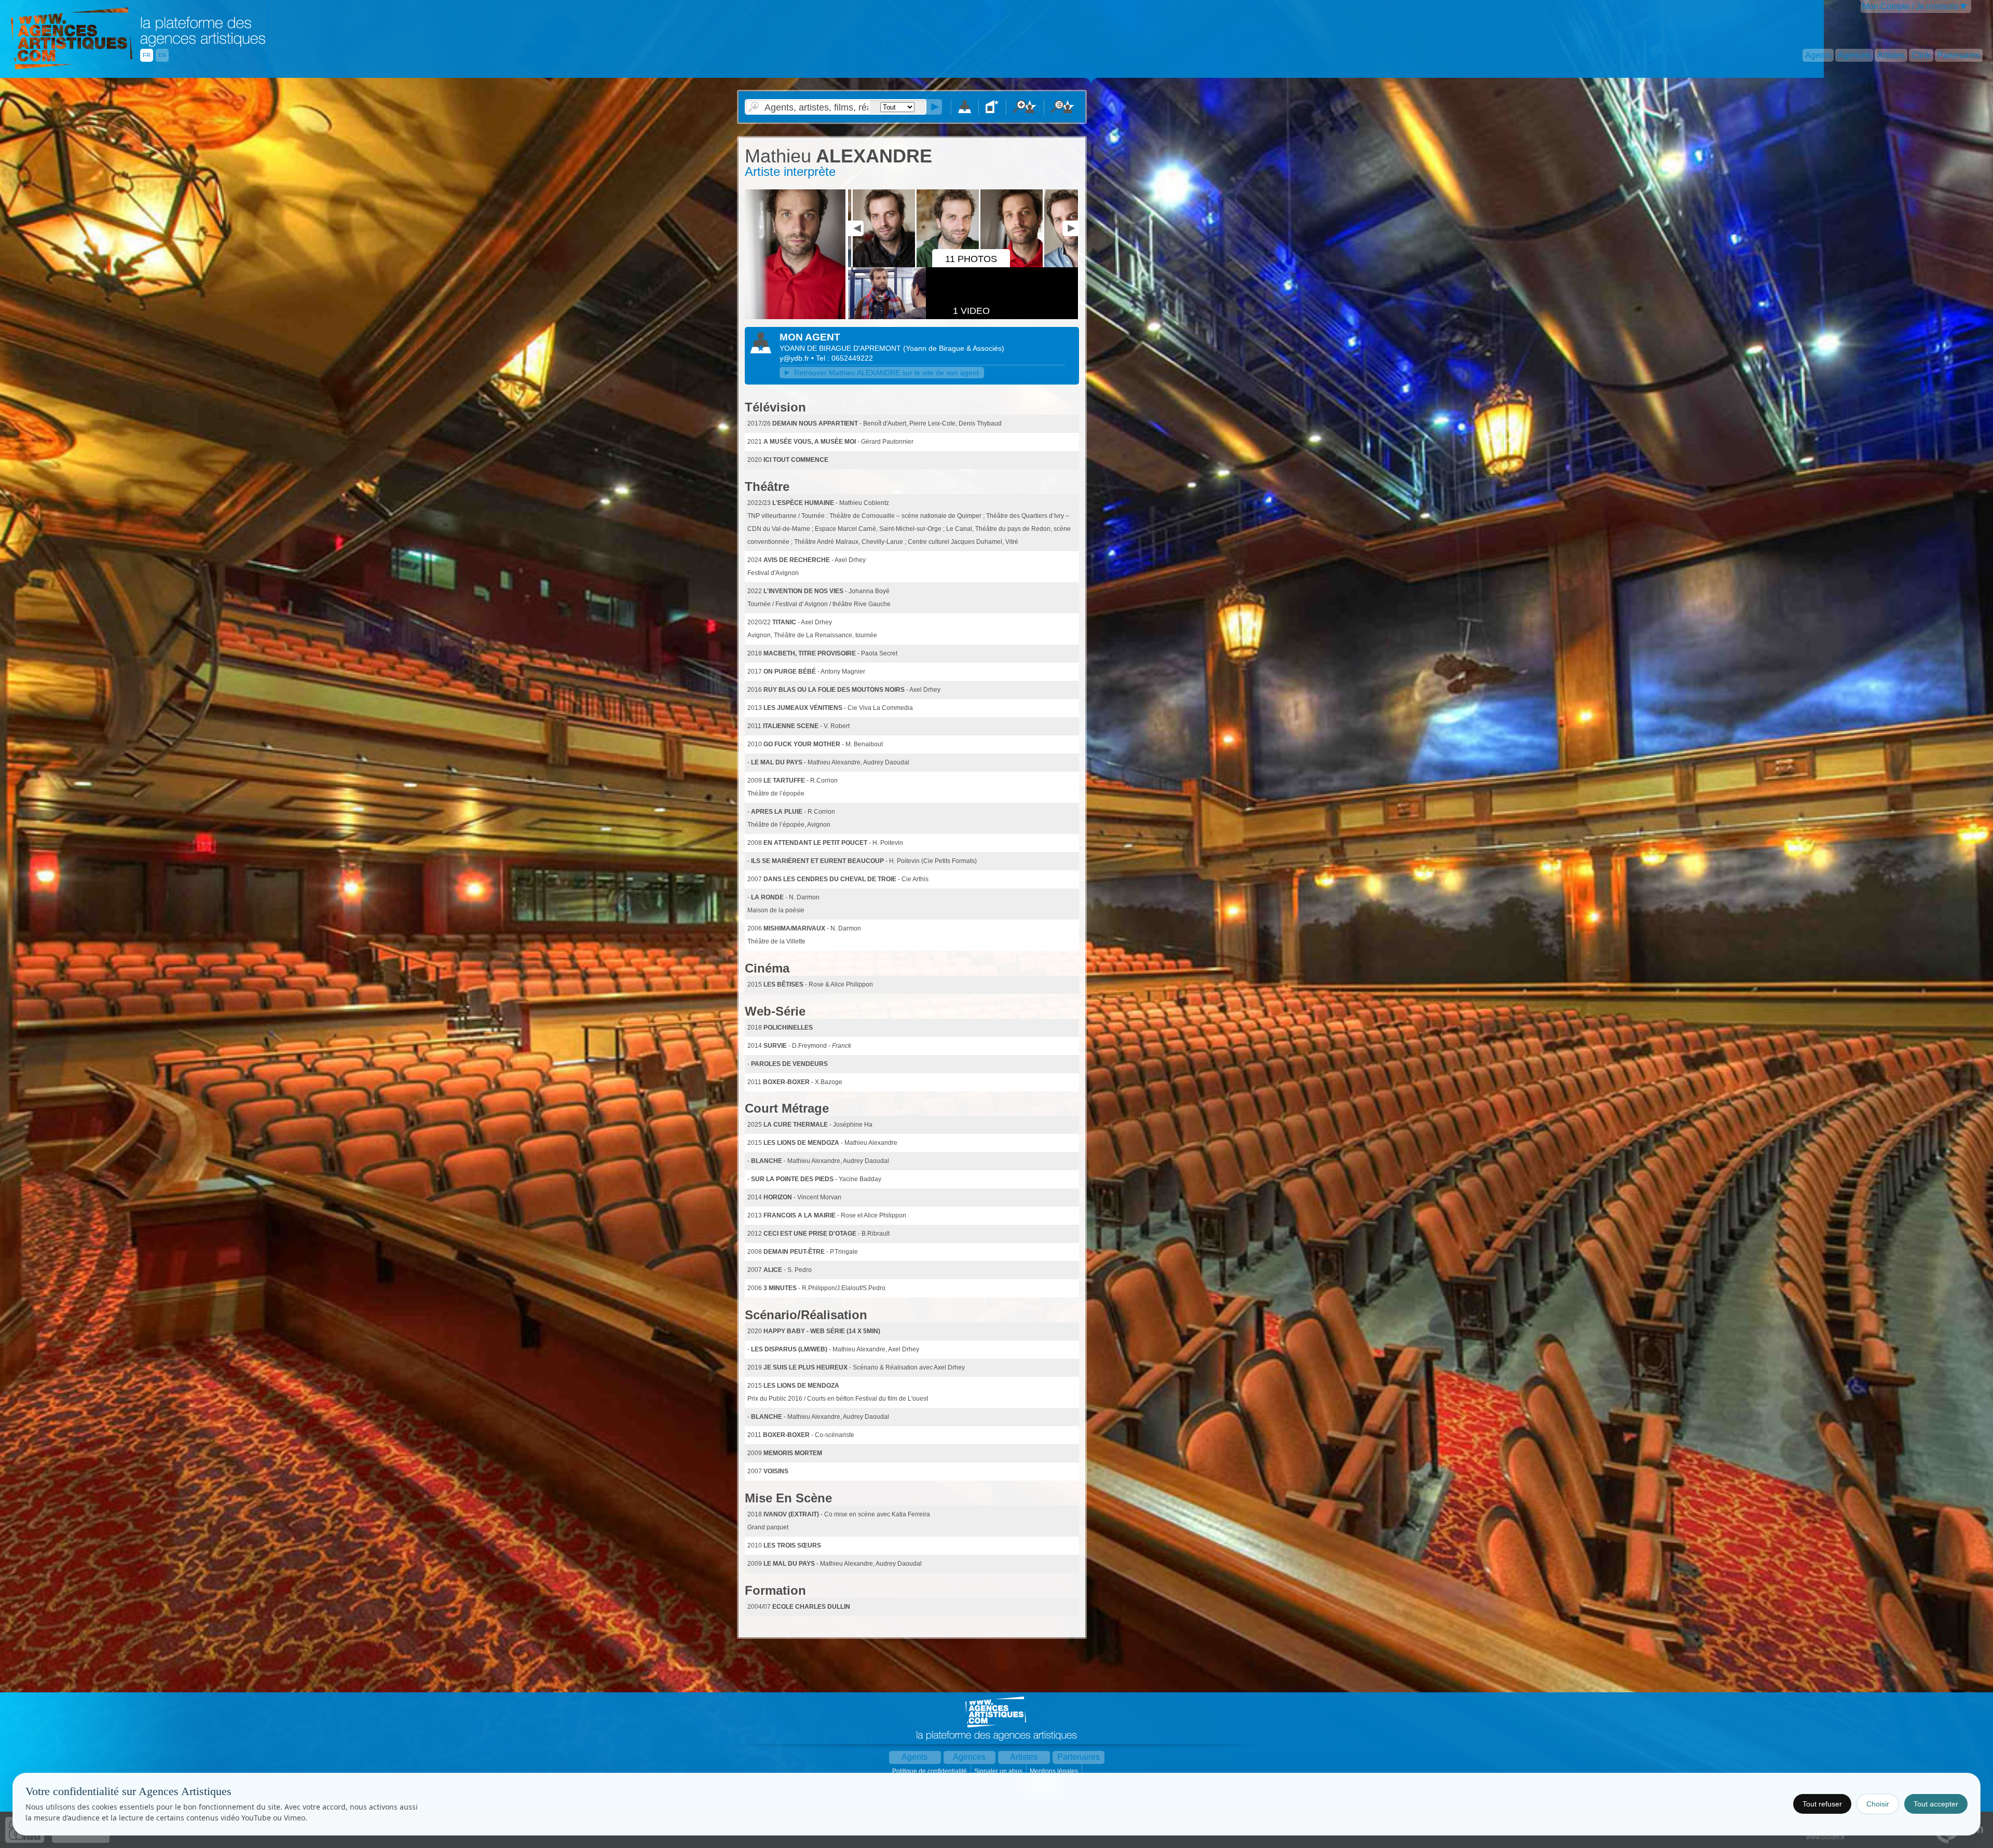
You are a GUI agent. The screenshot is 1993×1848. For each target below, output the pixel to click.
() (954, 348)
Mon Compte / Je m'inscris (1910, 6)
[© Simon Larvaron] (795, 317)
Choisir (1878, 1804)
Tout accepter (1936, 1804)
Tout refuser (1822, 1804)
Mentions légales (1055, 1771)
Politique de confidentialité (930, 1771)
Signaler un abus (999, 1771)
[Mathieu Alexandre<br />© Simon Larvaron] (923, 265)
